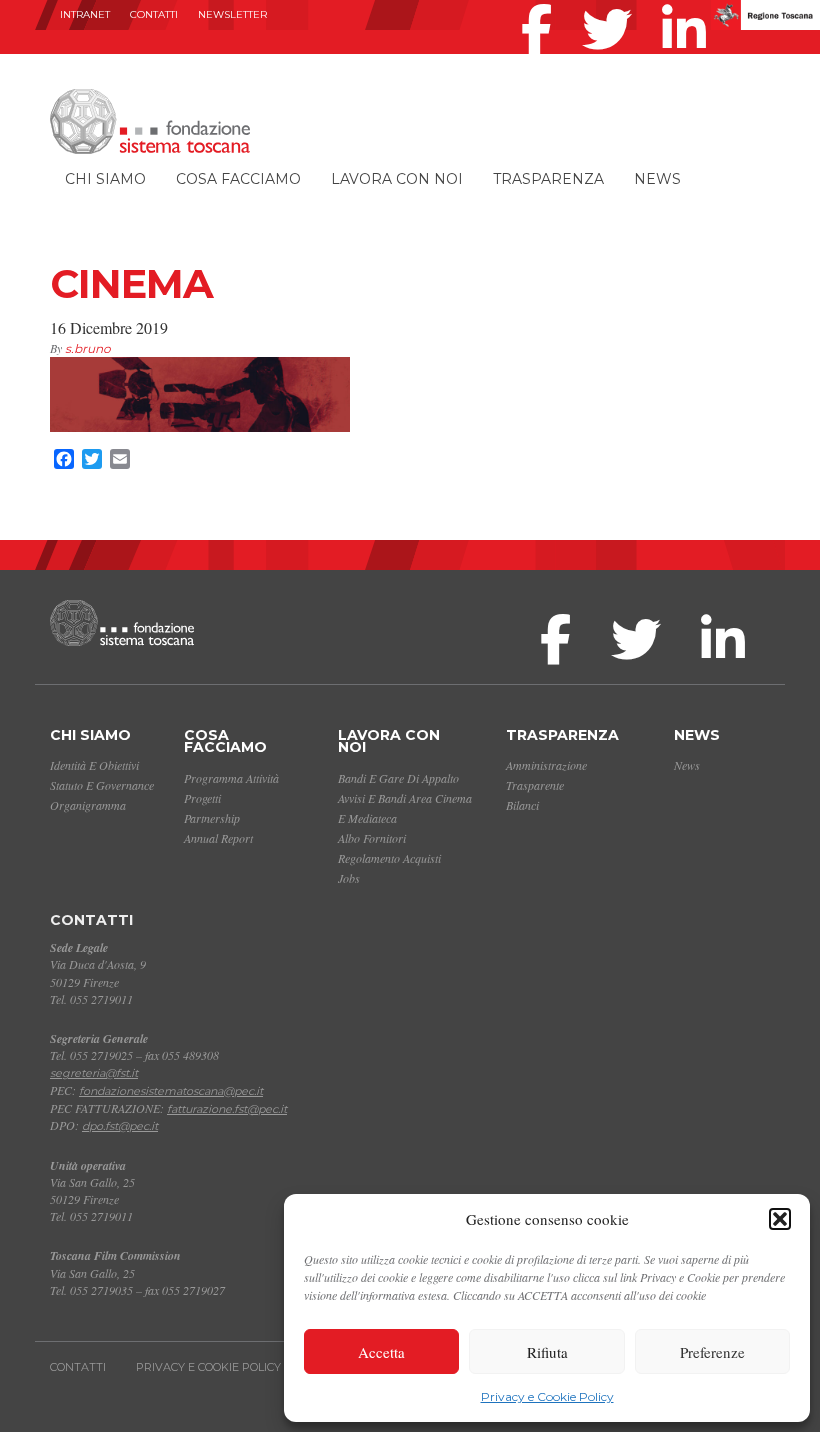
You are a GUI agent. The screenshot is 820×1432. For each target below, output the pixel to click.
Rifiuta (547, 1352)
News (657, 179)
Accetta (381, 1352)
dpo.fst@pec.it (120, 1126)
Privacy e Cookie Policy (547, 1396)
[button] (780, 1219)
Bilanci (522, 805)
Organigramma (88, 805)
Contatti (154, 14)
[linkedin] (689, 4)
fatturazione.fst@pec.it (227, 1109)
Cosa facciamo (238, 179)
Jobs (349, 878)
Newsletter (232, 14)
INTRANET (85, 14)
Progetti (202, 798)
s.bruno (88, 348)
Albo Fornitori (372, 838)
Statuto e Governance (102, 785)
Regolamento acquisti (389, 858)
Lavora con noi (397, 179)
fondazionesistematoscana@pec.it (171, 1091)
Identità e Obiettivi (94, 765)
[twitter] (612, 4)
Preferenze (712, 1352)
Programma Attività (231, 778)
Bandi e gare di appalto (398, 778)
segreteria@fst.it (94, 1073)
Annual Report (218, 838)
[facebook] (541, 4)
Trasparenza (548, 179)
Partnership (212, 818)
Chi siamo (105, 179)
